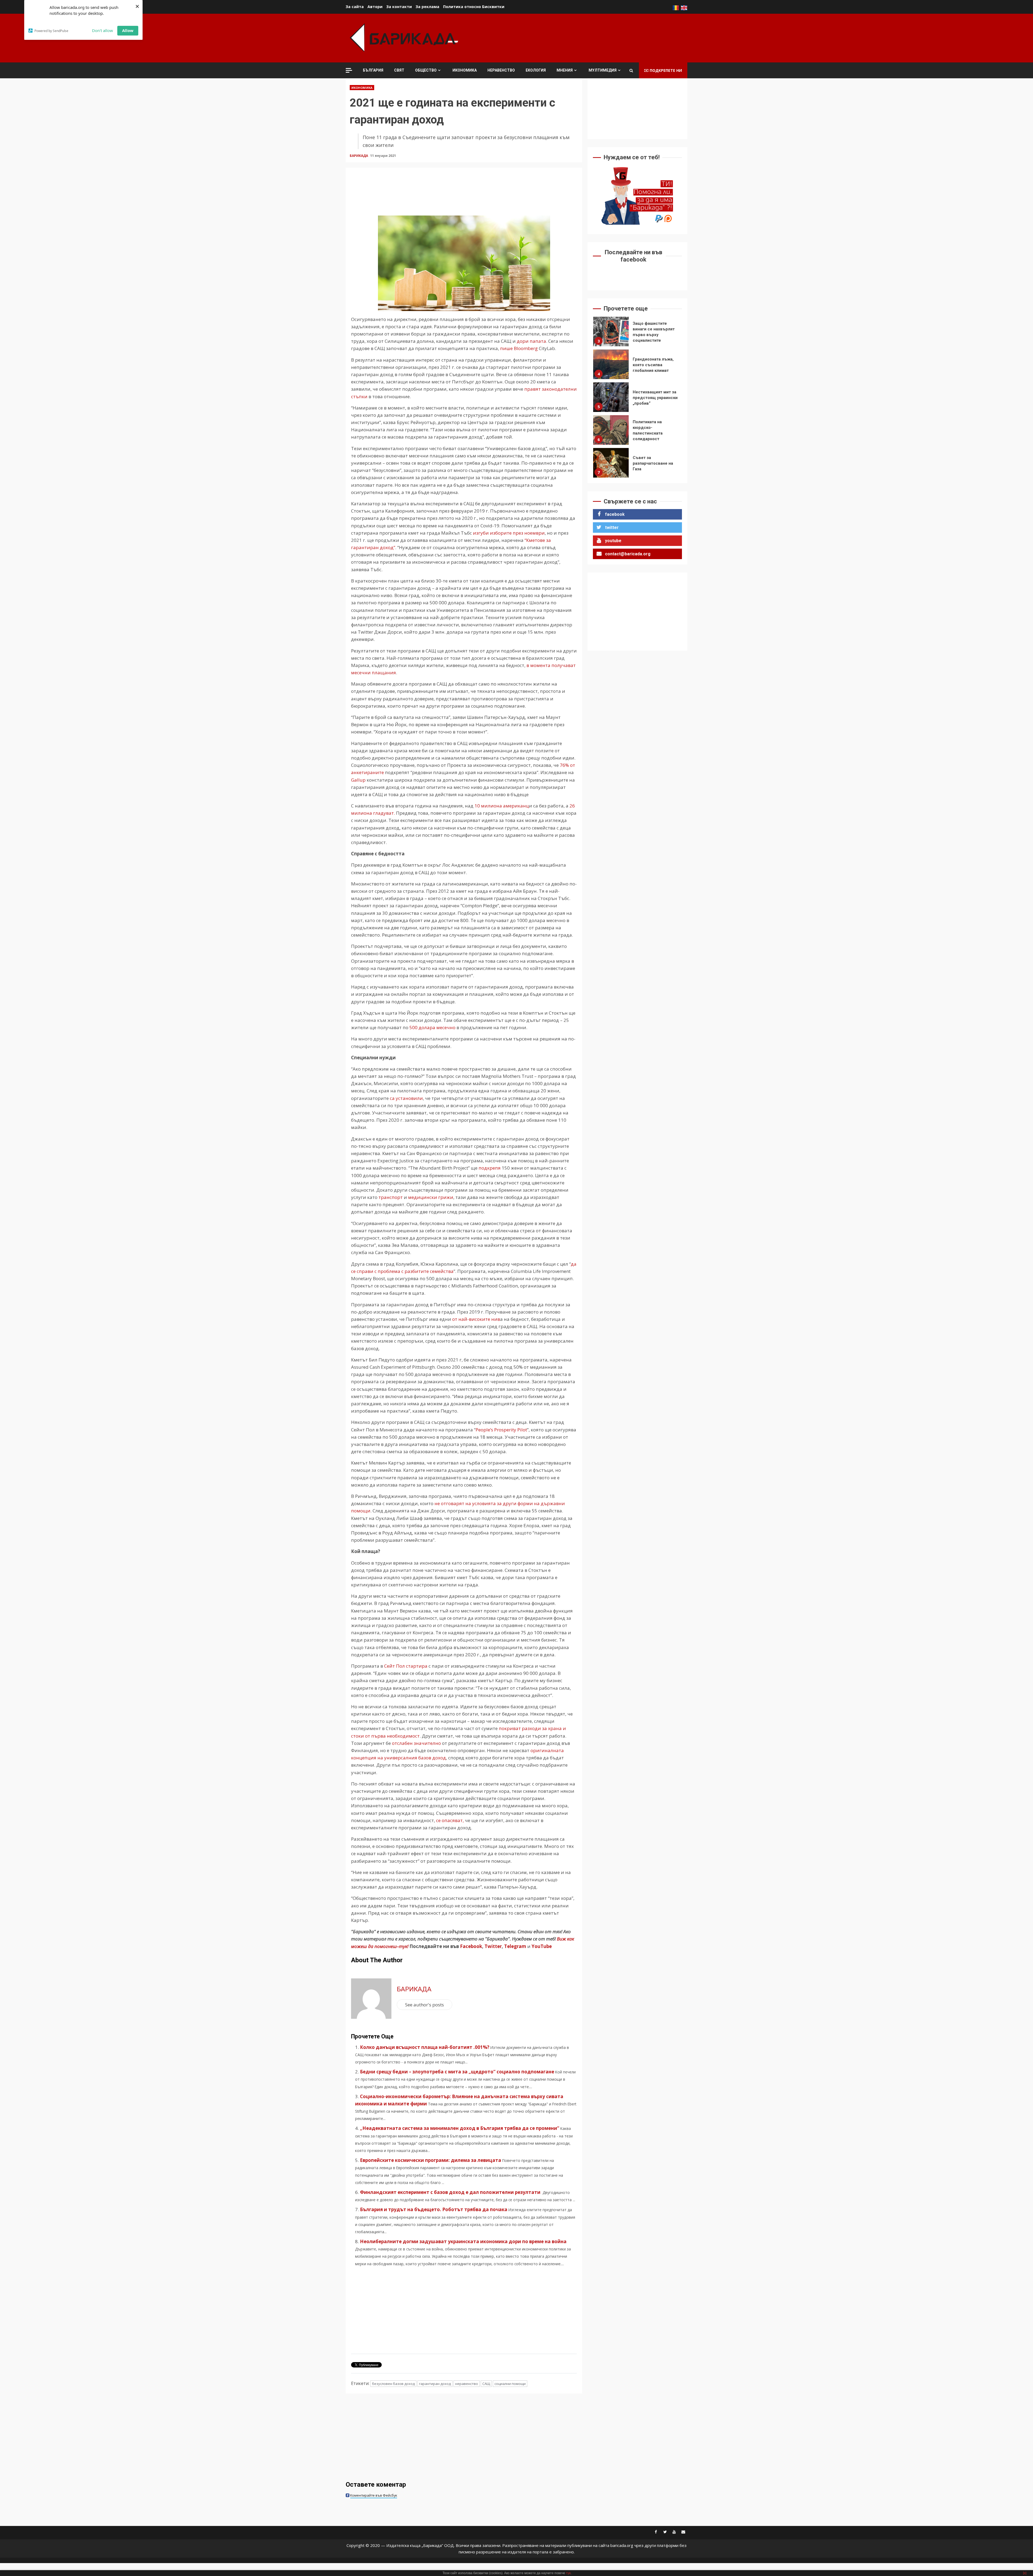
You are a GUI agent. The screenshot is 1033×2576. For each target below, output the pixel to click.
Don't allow (102, 30)
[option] (637, 334)
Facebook (470, 1946)
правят (533, 389)
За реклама (427, 7)
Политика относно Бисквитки (474, 7)
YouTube (542, 1946)
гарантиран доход (435, 2384)
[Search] (631, 70)
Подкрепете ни (666, 70)
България (373, 70)
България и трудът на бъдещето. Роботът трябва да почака (434, 2209)
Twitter (493, 1946)
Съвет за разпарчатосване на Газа (611, 398)
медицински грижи (430, 1197)
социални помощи (510, 2384)
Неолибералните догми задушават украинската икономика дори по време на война (463, 2241)
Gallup (358, 780)
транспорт (391, 1197)
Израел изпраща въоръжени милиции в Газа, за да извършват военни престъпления (611, 464)
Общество (426, 70)
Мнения (565, 70)
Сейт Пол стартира (406, 1666)
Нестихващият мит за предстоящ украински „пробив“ (611, 333)
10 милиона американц (502, 806)
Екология (536, 70)
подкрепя (490, 1168)
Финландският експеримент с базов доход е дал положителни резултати (451, 2192)
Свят (399, 70)
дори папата (531, 341)
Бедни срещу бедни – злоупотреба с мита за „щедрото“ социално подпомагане (457, 2072)
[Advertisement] (589, 37)
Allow (128, 30)
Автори (375, 7)
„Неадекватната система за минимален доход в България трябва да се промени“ (460, 2128)
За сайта (355, 7)
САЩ (486, 2384)
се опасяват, (450, 1820)
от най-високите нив (476, 1319)
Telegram (515, 1946)
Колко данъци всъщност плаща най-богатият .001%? (425, 2047)
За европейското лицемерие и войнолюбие (611, 431)
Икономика (465, 70)
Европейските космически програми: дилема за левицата (431, 2160)
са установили (406, 1098)
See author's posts (424, 2005)
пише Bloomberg (519, 348)
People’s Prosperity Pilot (501, 1430)
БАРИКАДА (359, 156)
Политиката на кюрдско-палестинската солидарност (611, 365)
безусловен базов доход (393, 2384)
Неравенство (501, 70)
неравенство (467, 2384)
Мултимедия (603, 70)
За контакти (399, 7)
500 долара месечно (432, 1027)
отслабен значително (416, 1743)
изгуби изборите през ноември (508, 533)
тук (568, 2573)
